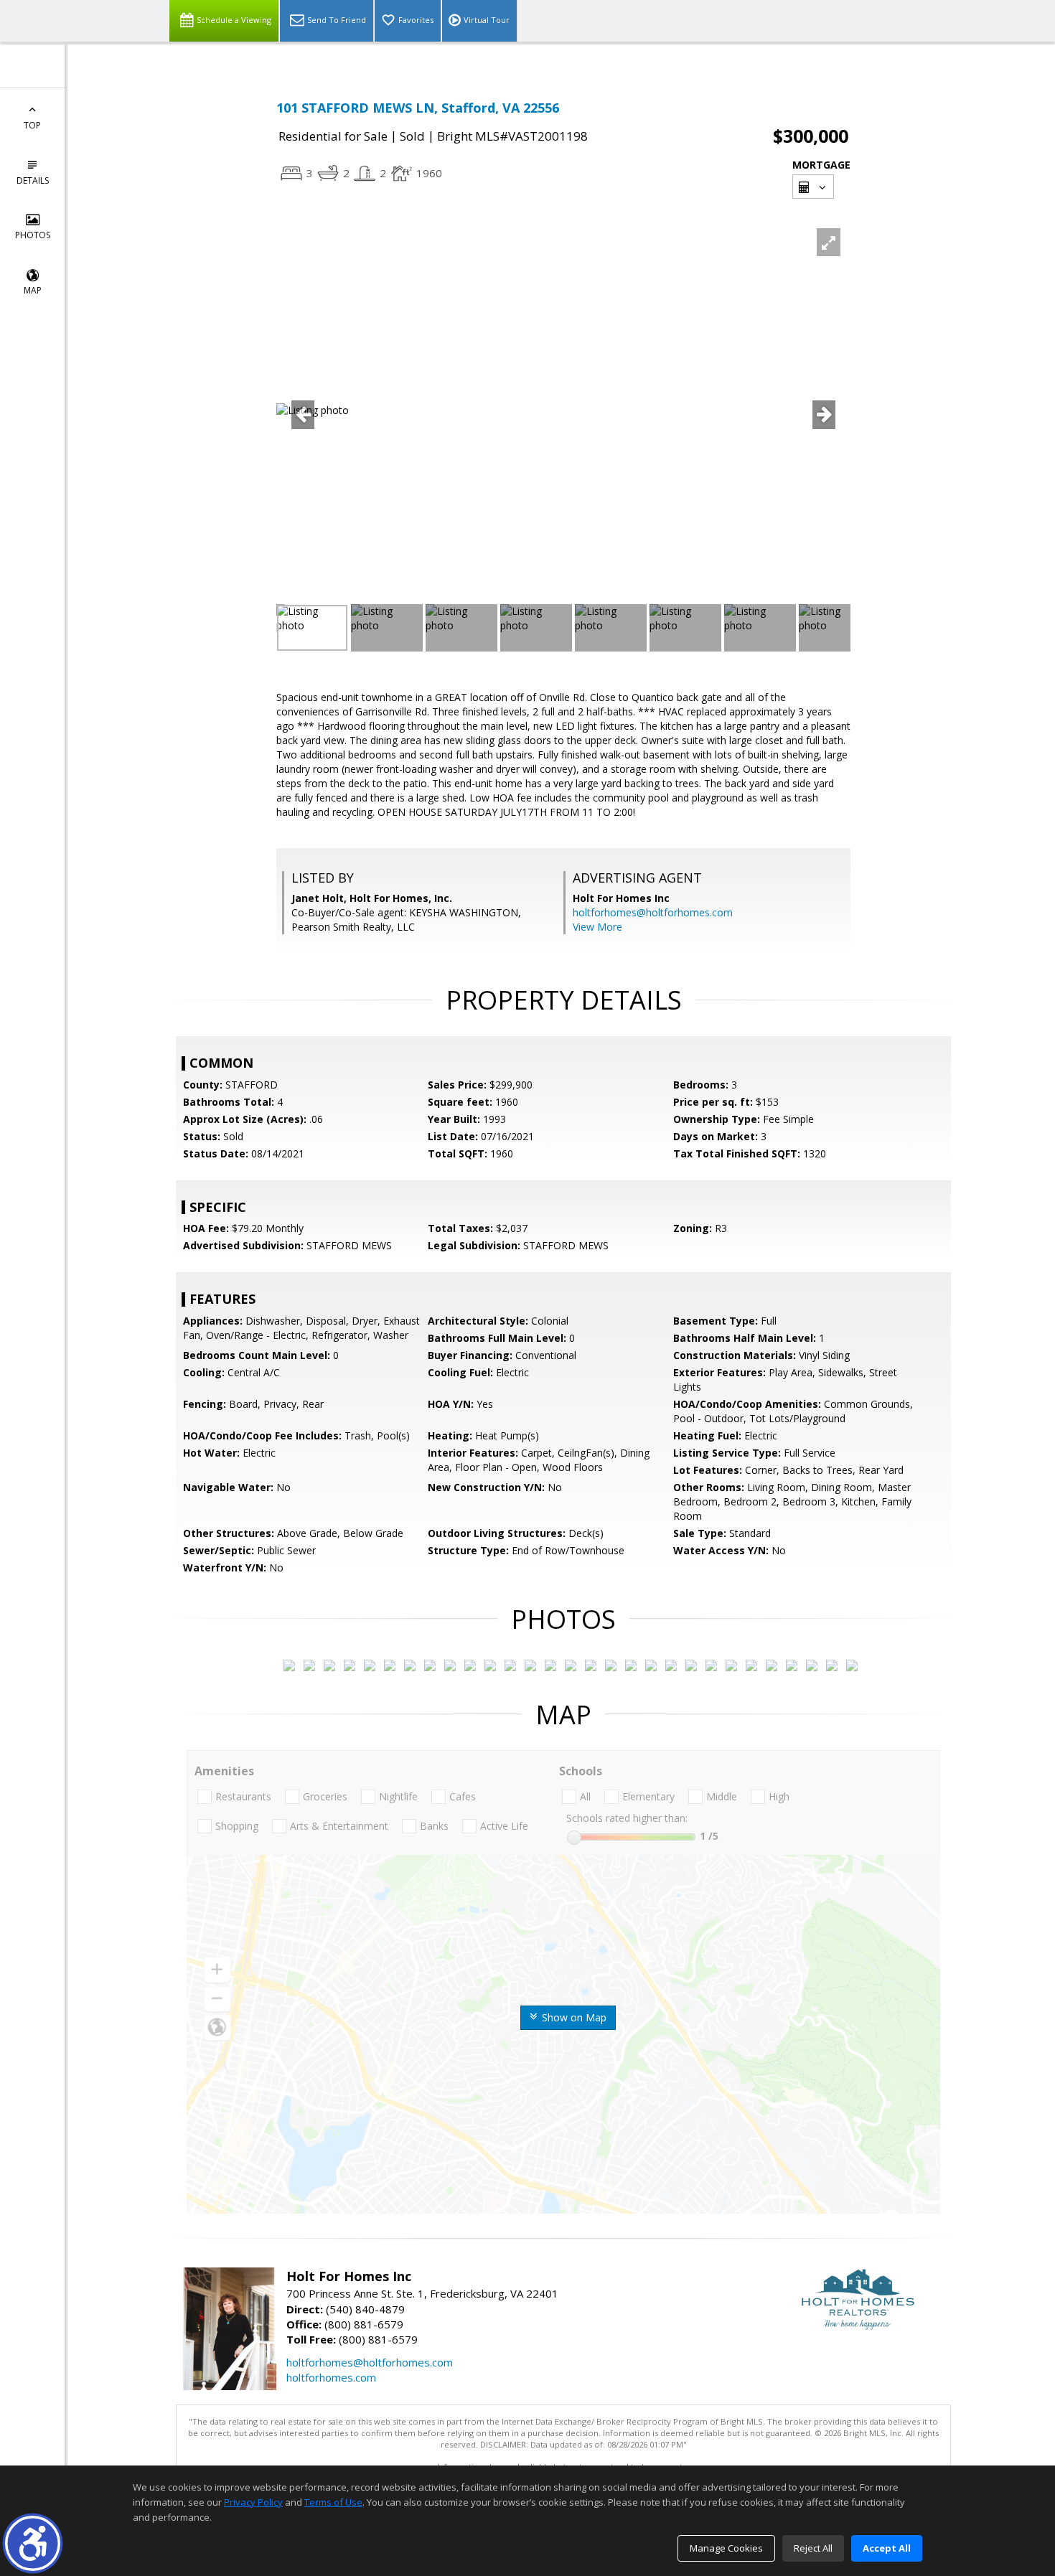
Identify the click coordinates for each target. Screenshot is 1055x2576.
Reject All (813, 2548)
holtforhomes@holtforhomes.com (653, 912)
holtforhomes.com (331, 2377)
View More (597, 927)
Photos (33, 235)
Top (32, 125)
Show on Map (573, 2017)
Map (33, 290)
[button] (33, 2543)
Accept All (887, 2548)
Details (33, 180)
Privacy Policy (253, 2502)
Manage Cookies (726, 2548)
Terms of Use (333, 2502)
